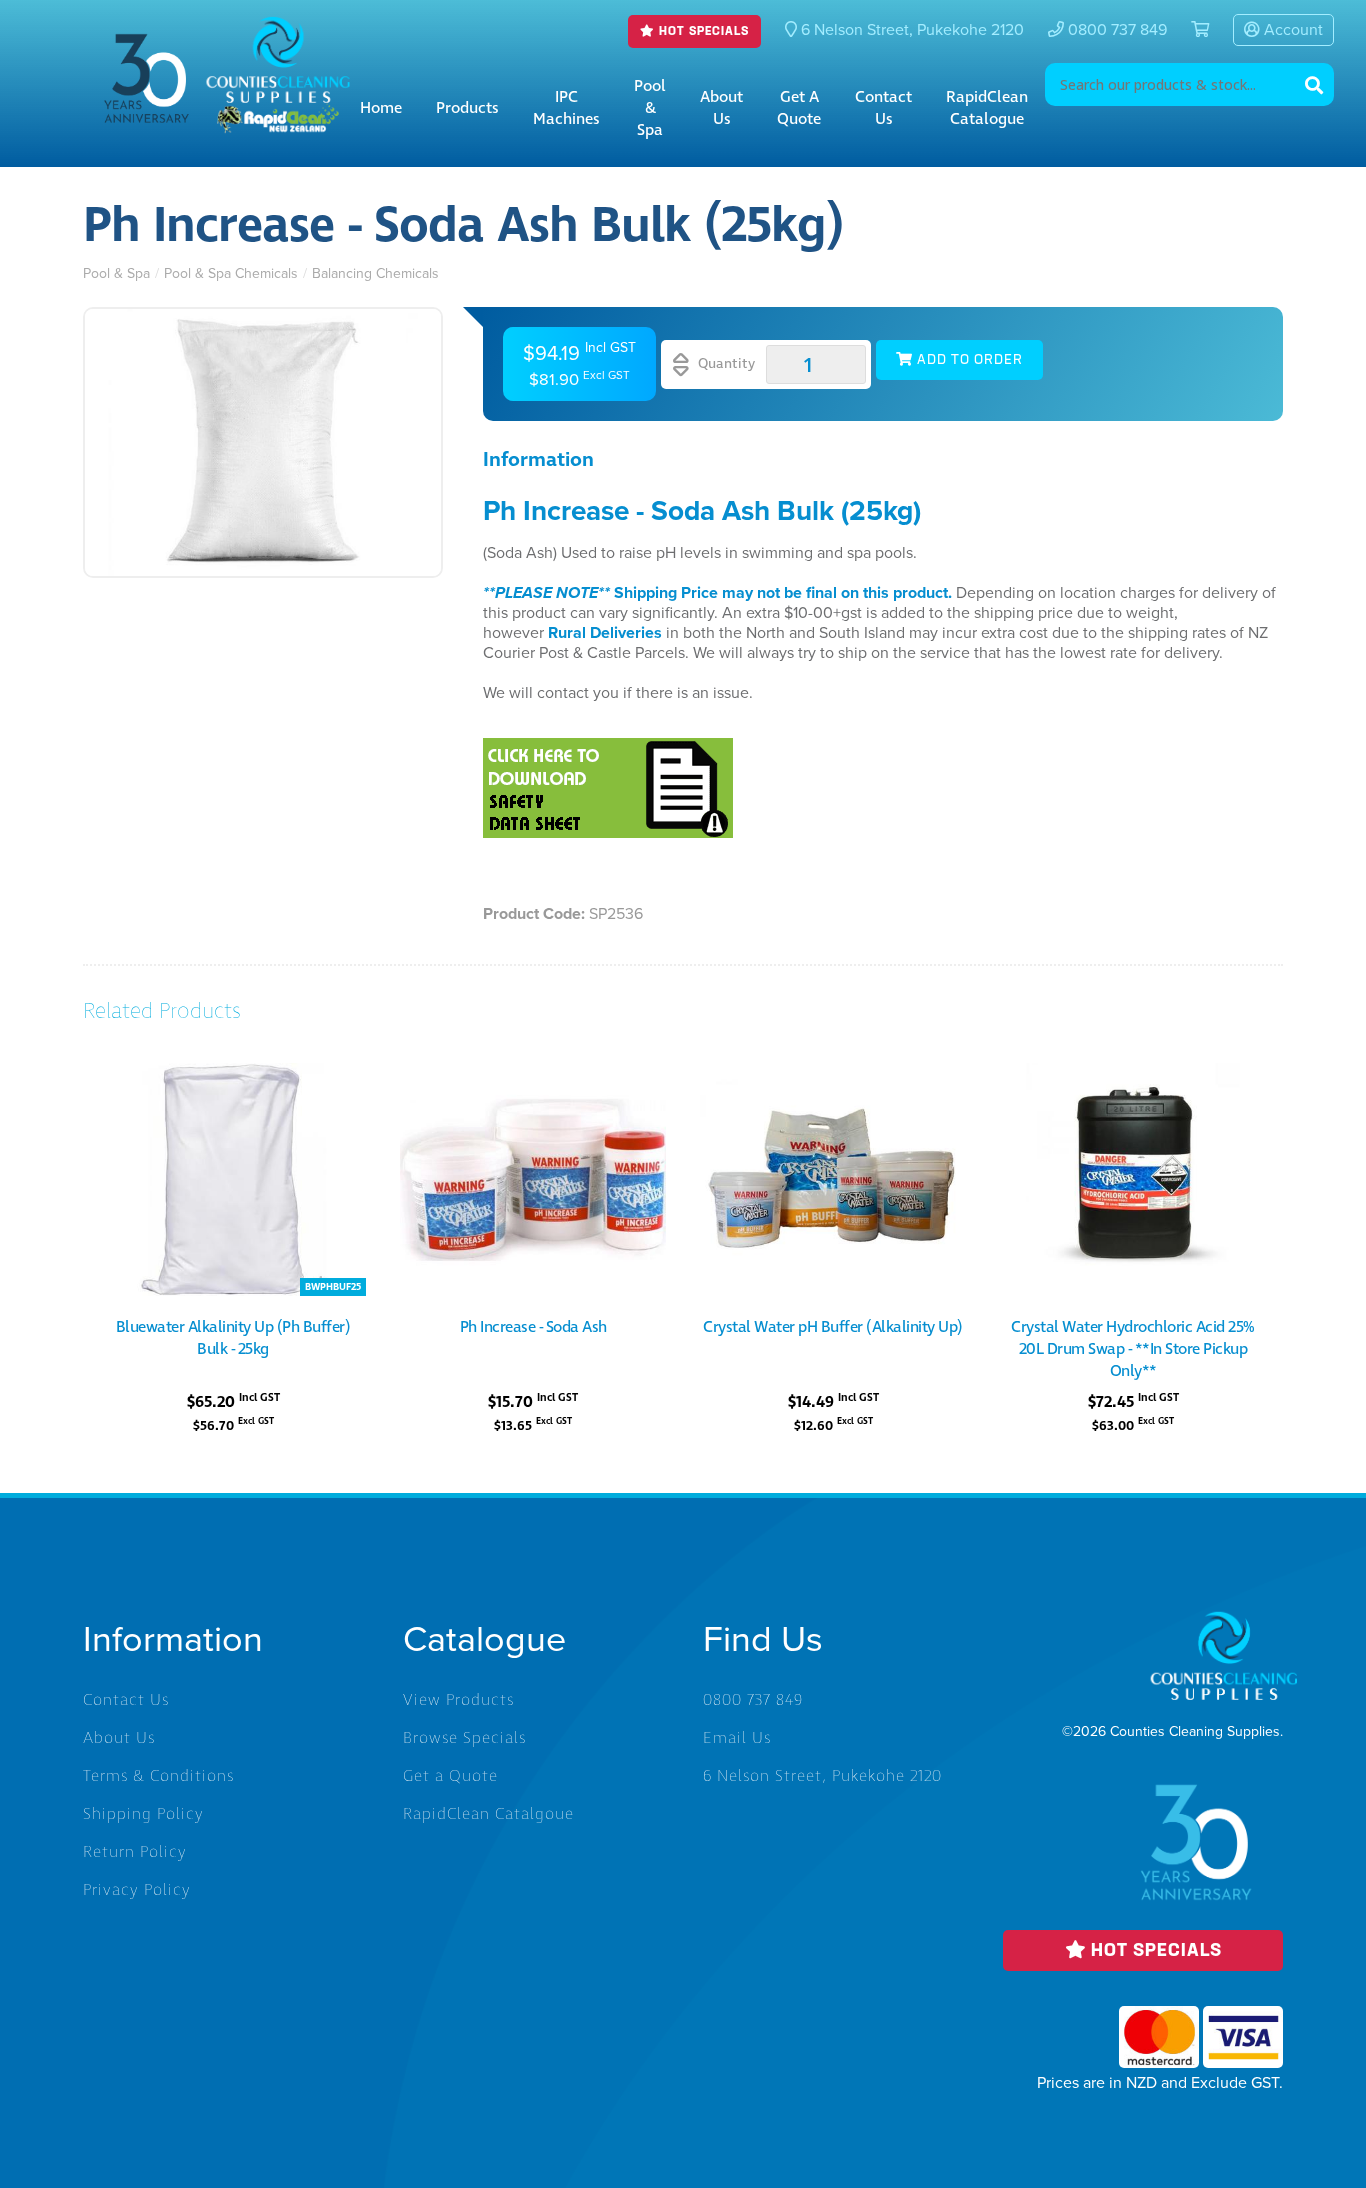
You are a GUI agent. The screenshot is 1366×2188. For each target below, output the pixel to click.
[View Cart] (1192, 30)
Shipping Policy (143, 1814)
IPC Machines (566, 108)
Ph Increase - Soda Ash (533, 1327)
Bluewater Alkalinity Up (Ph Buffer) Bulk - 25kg (233, 1338)
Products (467, 108)
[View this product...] (233, 1074)
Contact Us (883, 108)
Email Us (737, 1738)
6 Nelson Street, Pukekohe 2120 (822, 1776)
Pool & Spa (650, 108)
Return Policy (135, 1852)
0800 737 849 (1115, 30)
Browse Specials (464, 1738)
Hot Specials (701, 31)
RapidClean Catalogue (987, 108)
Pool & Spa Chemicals (231, 273)
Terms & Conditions (158, 1776)
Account (1291, 30)
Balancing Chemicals (375, 273)
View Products (458, 1700)
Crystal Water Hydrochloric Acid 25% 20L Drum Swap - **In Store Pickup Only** (1133, 1349)
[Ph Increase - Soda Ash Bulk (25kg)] (263, 442)
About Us (721, 108)
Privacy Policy (137, 1890)
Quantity (724, 363)
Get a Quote (799, 108)
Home (381, 108)
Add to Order (968, 360)
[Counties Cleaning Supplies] (278, 31)
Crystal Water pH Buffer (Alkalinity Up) (833, 1327)
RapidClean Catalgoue (488, 1814)
